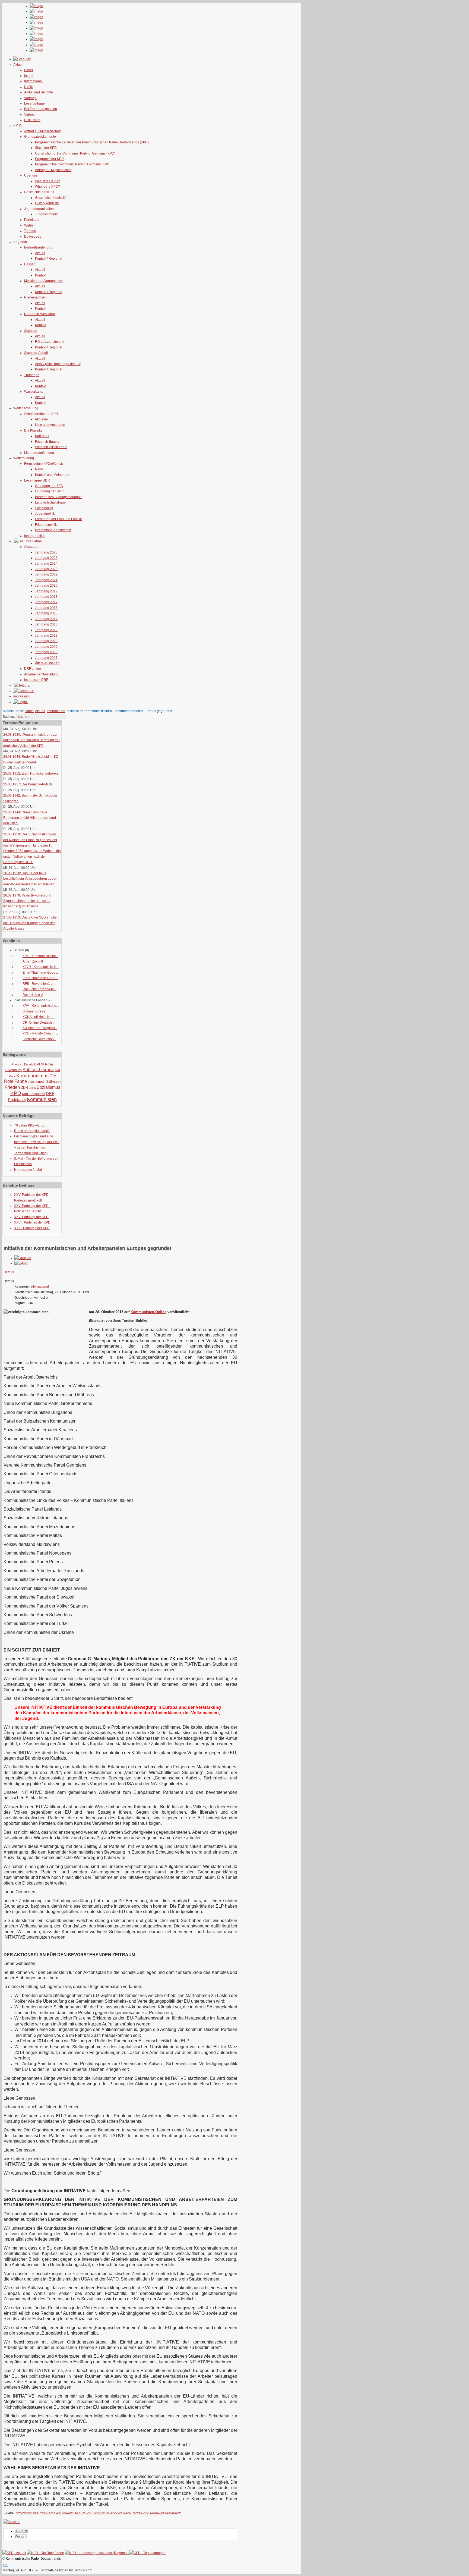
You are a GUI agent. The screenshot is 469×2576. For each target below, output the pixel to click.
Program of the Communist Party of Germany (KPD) (73, 164)
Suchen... (10, 717)
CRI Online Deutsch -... (39, 1023)
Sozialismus (48, 1087)
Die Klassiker (34, 430)
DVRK (29, 87)
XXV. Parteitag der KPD (31, 1217)
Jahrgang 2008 (46, 652)
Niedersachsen (35, 297)
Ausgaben (32, 547)
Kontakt (41, 275)
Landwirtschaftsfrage (50, 502)
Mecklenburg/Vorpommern (44, 281)
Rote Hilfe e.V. (33, 995)
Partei (28, 70)
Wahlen (30, 225)
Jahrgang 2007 (46, 658)
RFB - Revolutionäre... (39, 984)
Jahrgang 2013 (46, 624)
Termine (30, 231)
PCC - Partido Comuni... (40, 1033)
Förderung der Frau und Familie (58, 519)
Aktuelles (42, 419)
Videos (29, 115)
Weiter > (21, 2537)
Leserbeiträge (34, 103)
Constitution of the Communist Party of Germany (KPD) (75, 153)
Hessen (30, 264)
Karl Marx (42, 436)
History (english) (47, 203)
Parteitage (32, 220)
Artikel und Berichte (39, 92)
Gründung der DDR (49, 491)
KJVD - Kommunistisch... (41, 967)
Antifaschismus (38, 1070)
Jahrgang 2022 (46, 574)
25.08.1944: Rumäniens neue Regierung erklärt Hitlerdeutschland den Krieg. (30, 818)
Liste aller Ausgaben (50, 425)
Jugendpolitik (45, 514)
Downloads (33, 237)
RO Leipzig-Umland (50, 342)
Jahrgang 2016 (46, 608)
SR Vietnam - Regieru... (40, 1028)
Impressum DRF (36, 680)
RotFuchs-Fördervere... (39, 989)
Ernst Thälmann (48, 1082)
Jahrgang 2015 (46, 613)
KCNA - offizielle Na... (38, 1017)
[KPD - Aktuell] (14, 2553)
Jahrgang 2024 (46, 564)
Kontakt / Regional (49, 259)
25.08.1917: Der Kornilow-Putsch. (28, 784)
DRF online (33, 669)
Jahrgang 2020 (46, 586)
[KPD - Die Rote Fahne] (45, 2553)
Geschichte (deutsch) (51, 198)
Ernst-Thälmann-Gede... (40, 973)
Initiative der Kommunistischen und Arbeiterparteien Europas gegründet (87, 1248)
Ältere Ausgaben (47, 663)
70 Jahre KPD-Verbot (30, 1125)
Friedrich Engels (47, 442)
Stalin (31, 1082)
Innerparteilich (35, 536)
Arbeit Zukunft (33, 961)
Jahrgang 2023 (46, 569)
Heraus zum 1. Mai (28, 1170)
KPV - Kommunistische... (41, 1006)
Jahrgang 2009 (46, 647)
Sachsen (31, 331)
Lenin (32, 1088)
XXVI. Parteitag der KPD (32, 1228)
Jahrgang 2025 (46, 558)
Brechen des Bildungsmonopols (59, 497)
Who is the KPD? (47, 187)
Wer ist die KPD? (47, 181)
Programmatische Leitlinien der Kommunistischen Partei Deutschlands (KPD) (92, 142)
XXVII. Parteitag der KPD (32, 1222)
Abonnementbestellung (41, 674)
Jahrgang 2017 (46, 602)
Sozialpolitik (44, 508)
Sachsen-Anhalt (36, 353)
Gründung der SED (49, 486)
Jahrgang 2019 (46, 591)
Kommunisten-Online (148, 1312)
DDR (24, 1088)
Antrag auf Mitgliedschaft (42, 131)
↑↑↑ (5, 2565)
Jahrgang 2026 (46, 552)
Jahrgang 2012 (46, 630)
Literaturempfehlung (39, 453)
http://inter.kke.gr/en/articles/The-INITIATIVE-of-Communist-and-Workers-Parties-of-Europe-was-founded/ (98, 2513)
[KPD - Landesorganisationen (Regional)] (97, 2553)
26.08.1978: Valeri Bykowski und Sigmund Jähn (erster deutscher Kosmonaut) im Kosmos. (27, 901)
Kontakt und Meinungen (53, 475)
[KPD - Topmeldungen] (148, 2553)
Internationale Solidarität (53, 530)
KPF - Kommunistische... (40, 956)
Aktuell (40, 253)
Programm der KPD (49, 159)
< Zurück (21, 2531)
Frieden (12, 1087)
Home (29, 711)
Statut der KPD (46, 148)
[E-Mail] (21, 1263)
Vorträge (30, 98)
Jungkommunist (47, 214)
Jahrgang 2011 (46, 636)
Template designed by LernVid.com (66, 2570)
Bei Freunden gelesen (41, 109)
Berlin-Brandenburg (39, 247)
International (33, 81)
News (39, 469)
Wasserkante (34, 392)
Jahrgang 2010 (46, 641)
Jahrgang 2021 (46, 580)
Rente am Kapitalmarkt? (32, 1131)
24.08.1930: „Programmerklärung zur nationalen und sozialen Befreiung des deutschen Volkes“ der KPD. (32, 740)
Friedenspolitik (46, 525)
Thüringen (32, 375)
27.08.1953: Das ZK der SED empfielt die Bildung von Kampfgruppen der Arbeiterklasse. (31, 923)
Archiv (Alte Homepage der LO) (58, 364)
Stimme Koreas (34, 1011)
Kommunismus (32, 1076)
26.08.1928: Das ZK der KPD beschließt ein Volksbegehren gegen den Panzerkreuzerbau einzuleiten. (30, 879)
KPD (16, 1093)
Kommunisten (42, 1099)
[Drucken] (23, 1258)
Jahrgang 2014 (46, 619)
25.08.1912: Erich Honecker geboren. (31, 773)
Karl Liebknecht (34, 1094)
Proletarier (17, 1100)
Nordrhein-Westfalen (39, 314)
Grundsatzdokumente (40, 137)
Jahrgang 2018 (46, 597)
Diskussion (32, 120)
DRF (50, 1094)
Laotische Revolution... (39, 1039)
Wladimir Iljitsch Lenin (51, 447)
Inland (29, 76)
